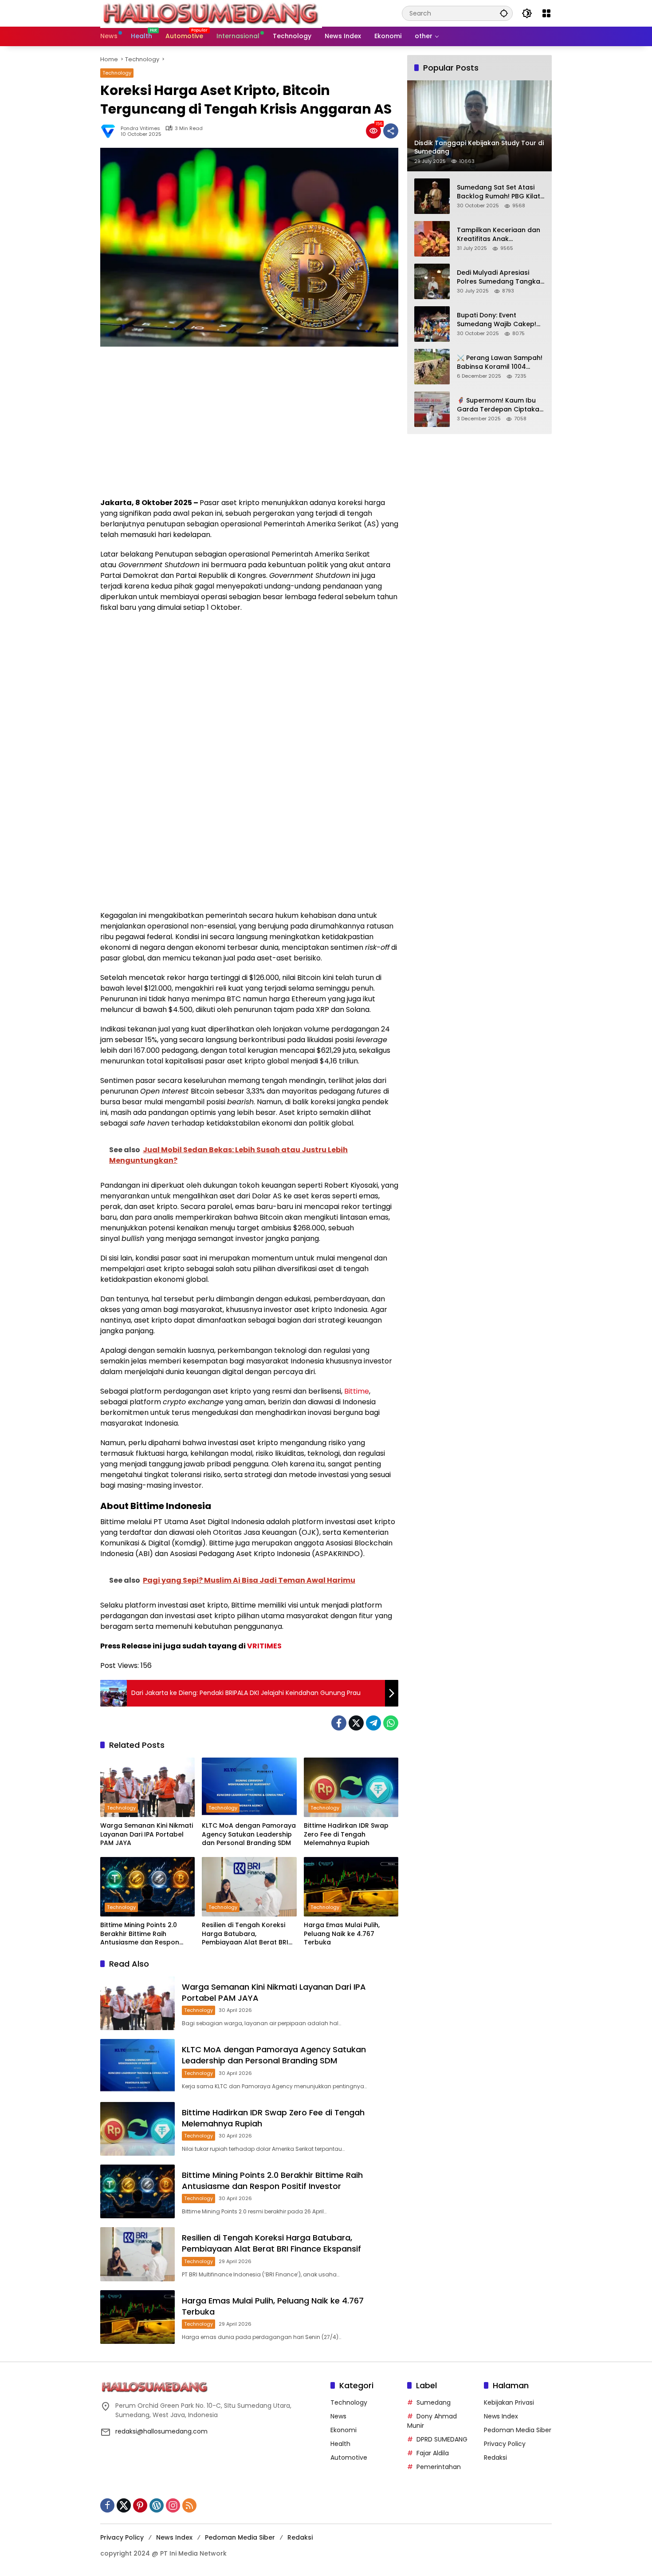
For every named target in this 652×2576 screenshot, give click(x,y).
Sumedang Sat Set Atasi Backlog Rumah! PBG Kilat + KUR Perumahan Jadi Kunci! (499, 192)
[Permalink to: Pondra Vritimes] (110, 131)
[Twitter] (356, 1723)
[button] (504, 13)
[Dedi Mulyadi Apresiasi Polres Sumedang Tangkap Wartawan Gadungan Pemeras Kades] (432, 281)
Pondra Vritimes (140, 128)
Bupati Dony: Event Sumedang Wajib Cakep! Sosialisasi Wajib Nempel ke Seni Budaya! (497, 320)
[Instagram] (173, 2505)
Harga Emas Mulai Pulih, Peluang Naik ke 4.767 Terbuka (342, 1934)
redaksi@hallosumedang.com (161, 2431)
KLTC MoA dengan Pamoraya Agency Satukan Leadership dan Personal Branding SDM (249, 1834)
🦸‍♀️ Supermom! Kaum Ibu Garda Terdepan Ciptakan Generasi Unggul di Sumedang (500, 405)
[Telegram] (373, 1723)
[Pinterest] (140, 2505)
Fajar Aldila (433, 2453)
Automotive (349, 2457)
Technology (117, 73)
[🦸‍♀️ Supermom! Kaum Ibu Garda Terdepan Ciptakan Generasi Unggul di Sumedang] (432, 409)
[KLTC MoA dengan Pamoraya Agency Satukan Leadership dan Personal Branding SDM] (249, 1787)
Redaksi (495, 2457)
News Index (501, 2416)
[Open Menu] (546, 13)
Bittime (357, 1391)
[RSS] (189, 2505)
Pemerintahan (439, 2467)
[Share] (391, 131)
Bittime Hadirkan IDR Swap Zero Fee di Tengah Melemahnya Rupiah (346, 1834)
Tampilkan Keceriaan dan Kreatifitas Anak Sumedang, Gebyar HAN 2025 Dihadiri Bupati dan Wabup (499, 235)
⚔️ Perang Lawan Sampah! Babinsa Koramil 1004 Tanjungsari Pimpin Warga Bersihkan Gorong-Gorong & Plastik (501, 362)
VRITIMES (264, 1646)
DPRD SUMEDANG (442, 2439)
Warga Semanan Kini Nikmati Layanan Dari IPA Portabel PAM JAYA (147, 1834)
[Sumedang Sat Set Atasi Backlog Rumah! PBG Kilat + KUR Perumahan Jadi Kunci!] (432, 196)
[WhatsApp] (391, 1723)
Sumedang (434, 2402)
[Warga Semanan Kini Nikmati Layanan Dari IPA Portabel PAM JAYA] (147, 1787)
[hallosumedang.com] (211, 13)
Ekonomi (344, 2430)
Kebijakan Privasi (509, 2402)
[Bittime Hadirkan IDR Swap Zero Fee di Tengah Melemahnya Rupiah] (351, 1787)
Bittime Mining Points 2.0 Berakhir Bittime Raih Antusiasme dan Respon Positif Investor (140, 1934)
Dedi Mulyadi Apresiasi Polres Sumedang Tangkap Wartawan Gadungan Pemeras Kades (501, 277)
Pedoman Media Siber (518, 2430)
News (338, 2416)
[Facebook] (339, 1723)
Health (340, 2444)
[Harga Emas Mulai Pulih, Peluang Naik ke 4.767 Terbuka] (351, 1887)
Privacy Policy (505, 2444)
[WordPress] (157, 2505)
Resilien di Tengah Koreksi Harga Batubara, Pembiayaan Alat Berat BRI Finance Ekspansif (245, 1934)
